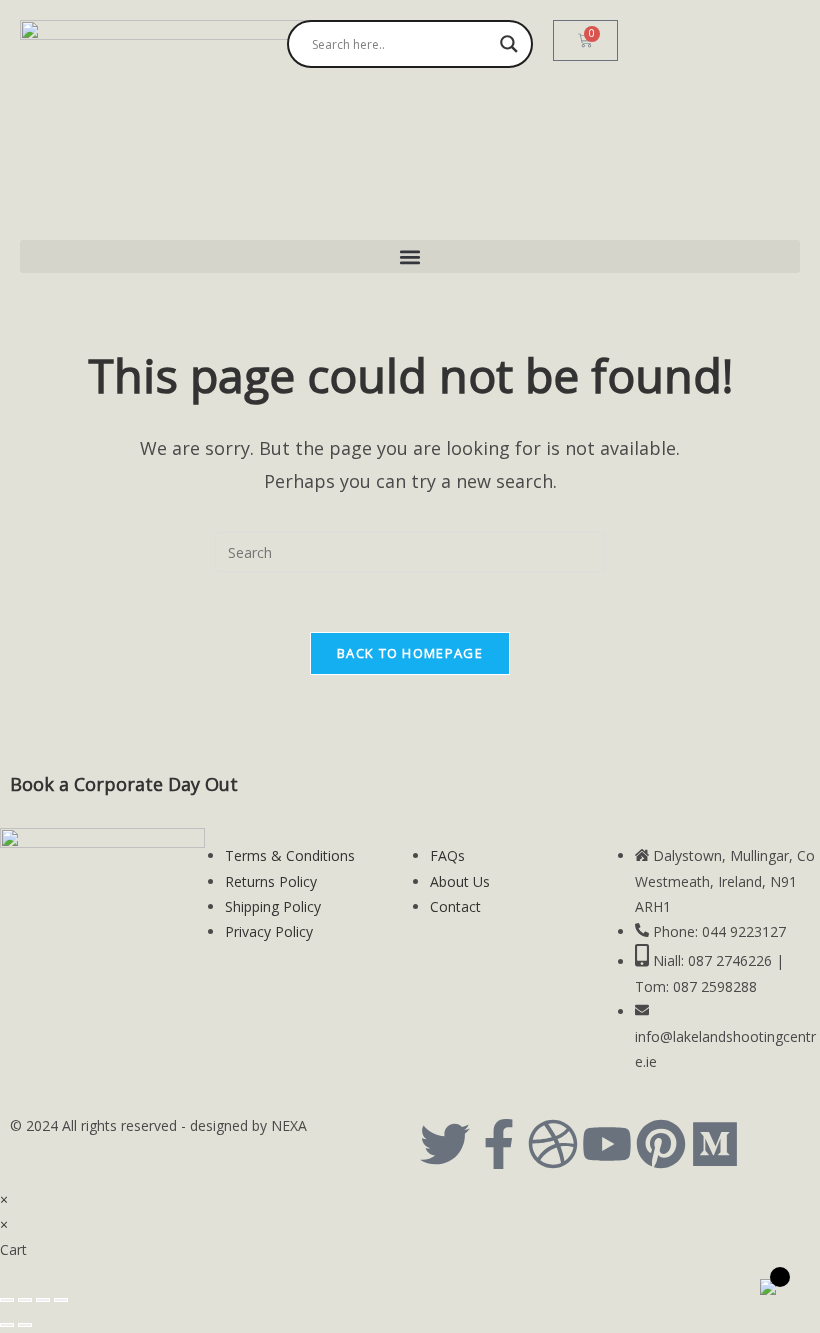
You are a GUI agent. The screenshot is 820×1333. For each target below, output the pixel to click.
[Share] (43, 1300)
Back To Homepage (410, 653)
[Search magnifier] (509, 44)
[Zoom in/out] (7, 1300)
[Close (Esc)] (61, 1300)
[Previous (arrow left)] (7, 1325)
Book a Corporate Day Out (124, 784)
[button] (410, 256)
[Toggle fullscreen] (25, 1300)
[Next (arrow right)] (25, 1325)
